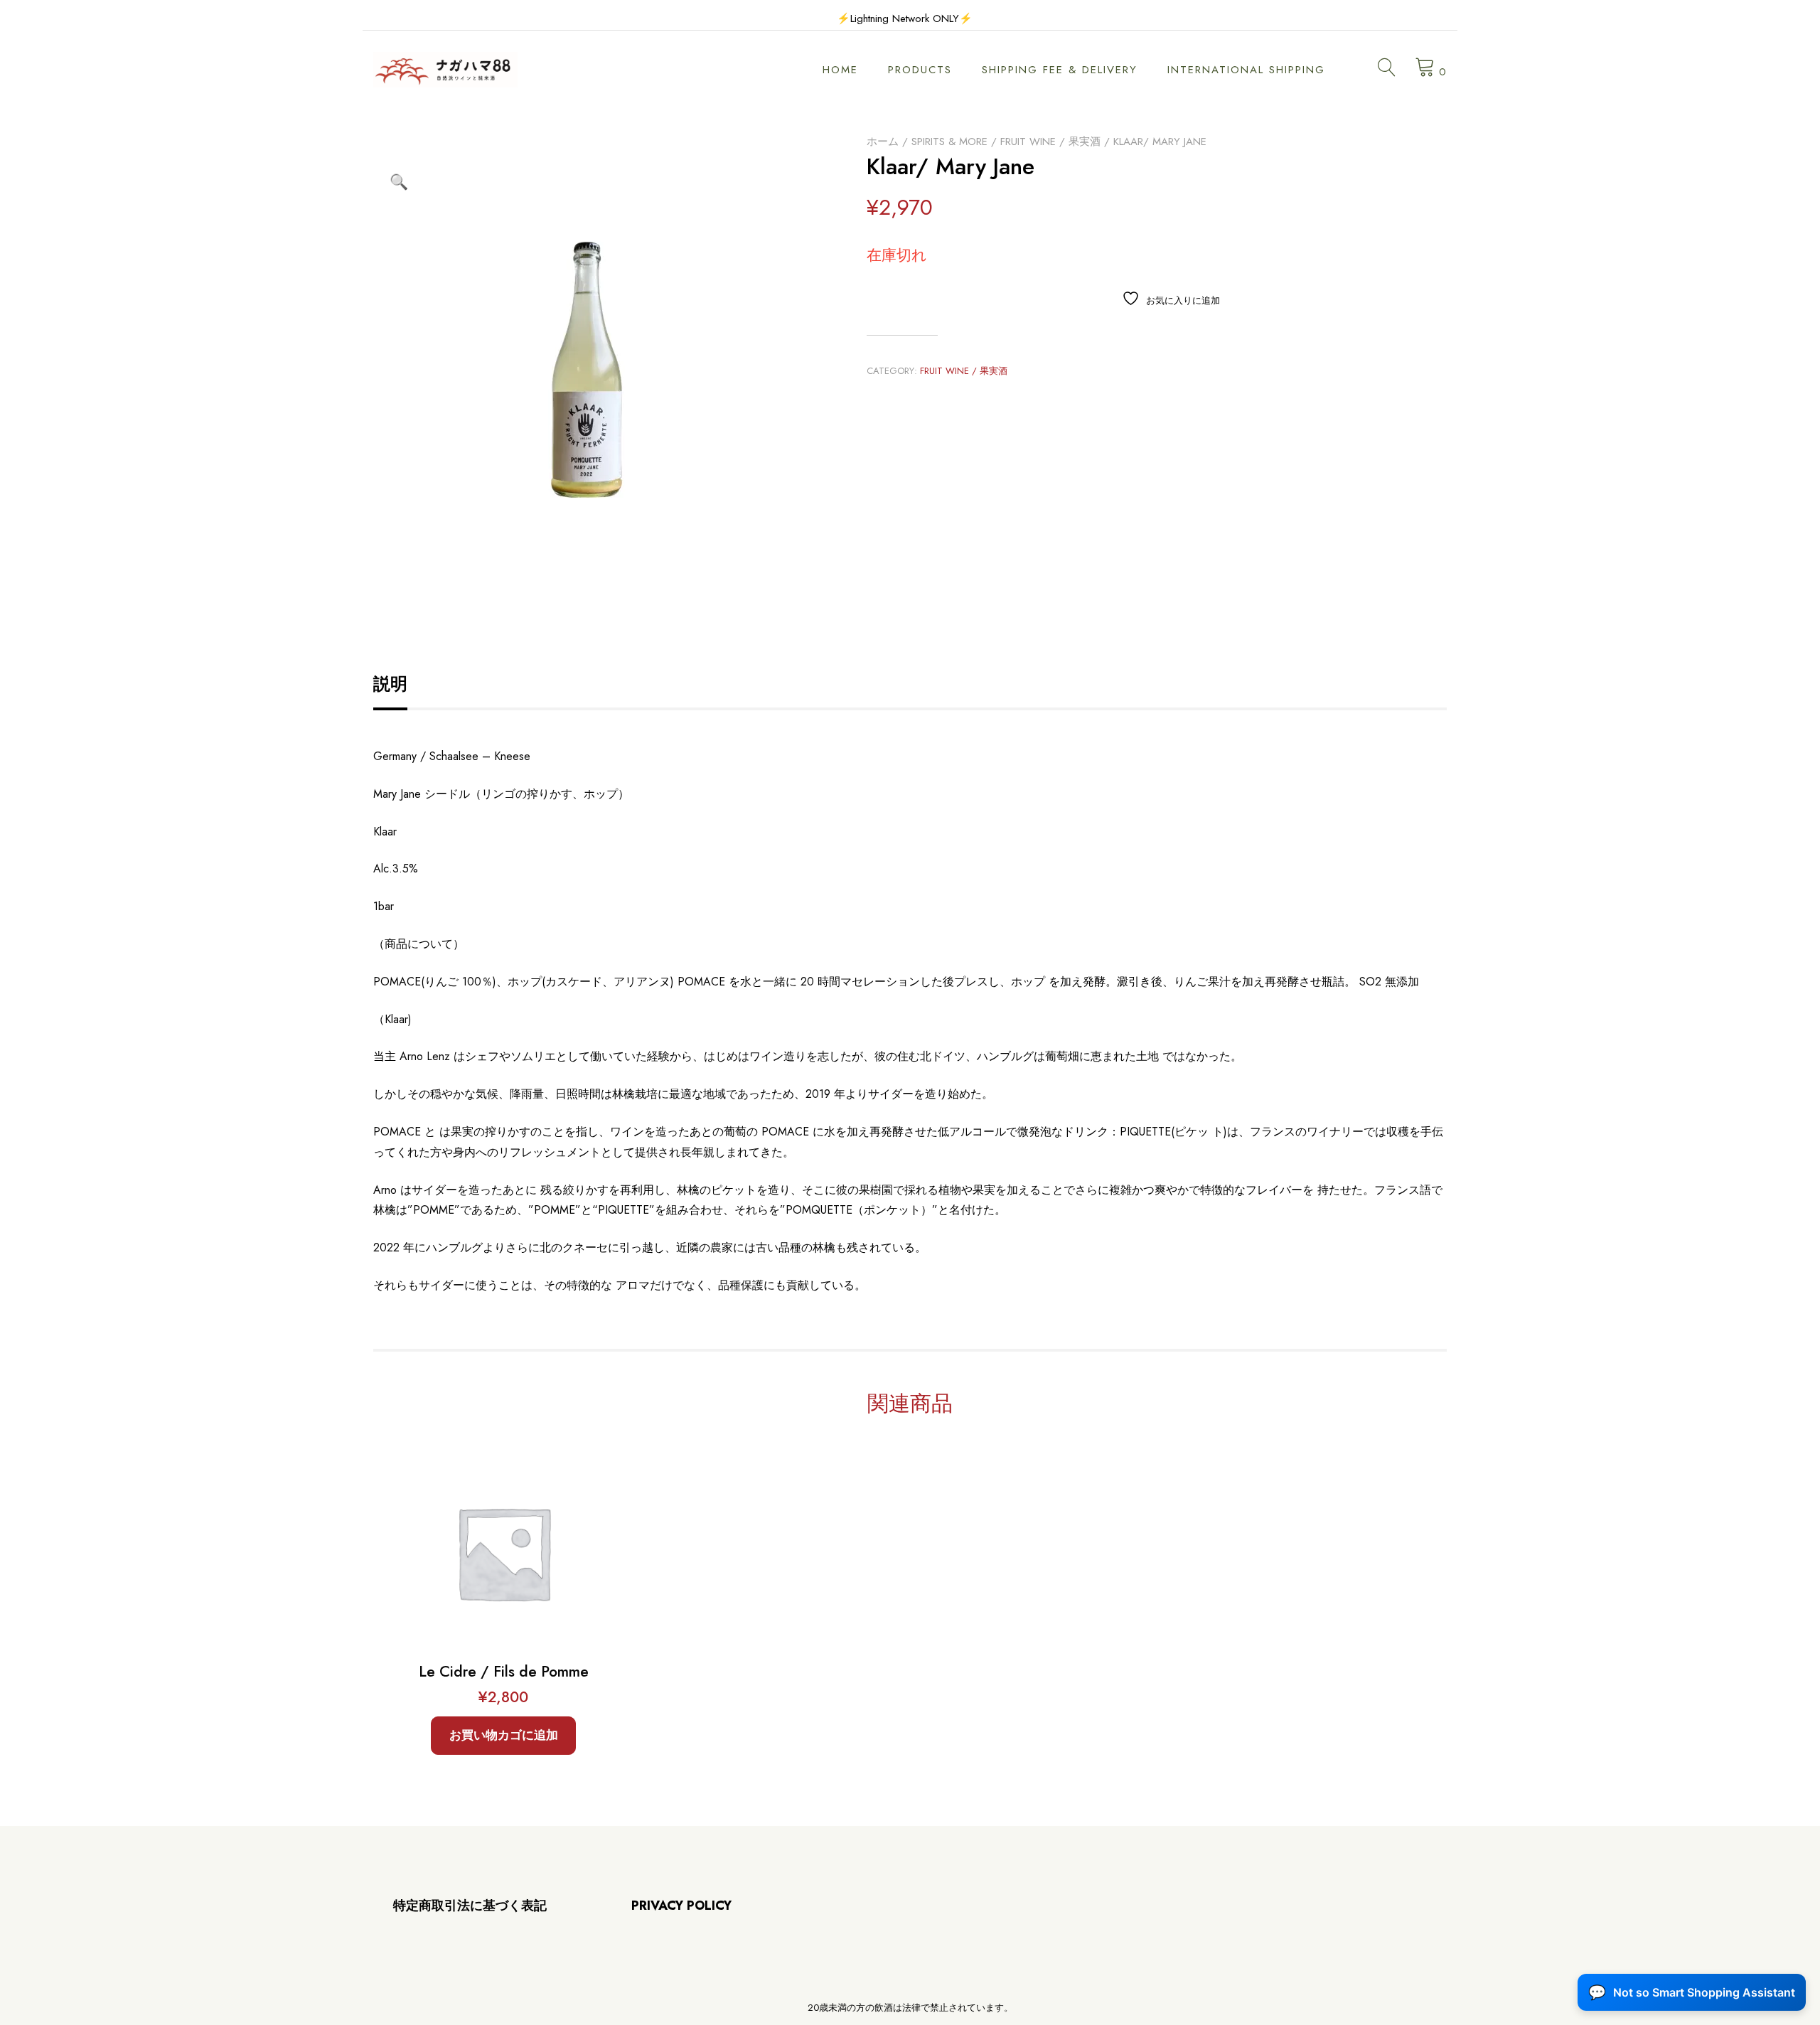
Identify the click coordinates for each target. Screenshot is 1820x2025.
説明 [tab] (390, 684)
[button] (399, 182)
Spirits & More (949, 141)
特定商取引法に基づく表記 (470, 1906)
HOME (840, 70)
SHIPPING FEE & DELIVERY (1060, 70)
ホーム (883, 141)
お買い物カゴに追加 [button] (504, 1735)
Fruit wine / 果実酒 (1050, 141)
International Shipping (1246, 70)
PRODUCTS (920, 70)
